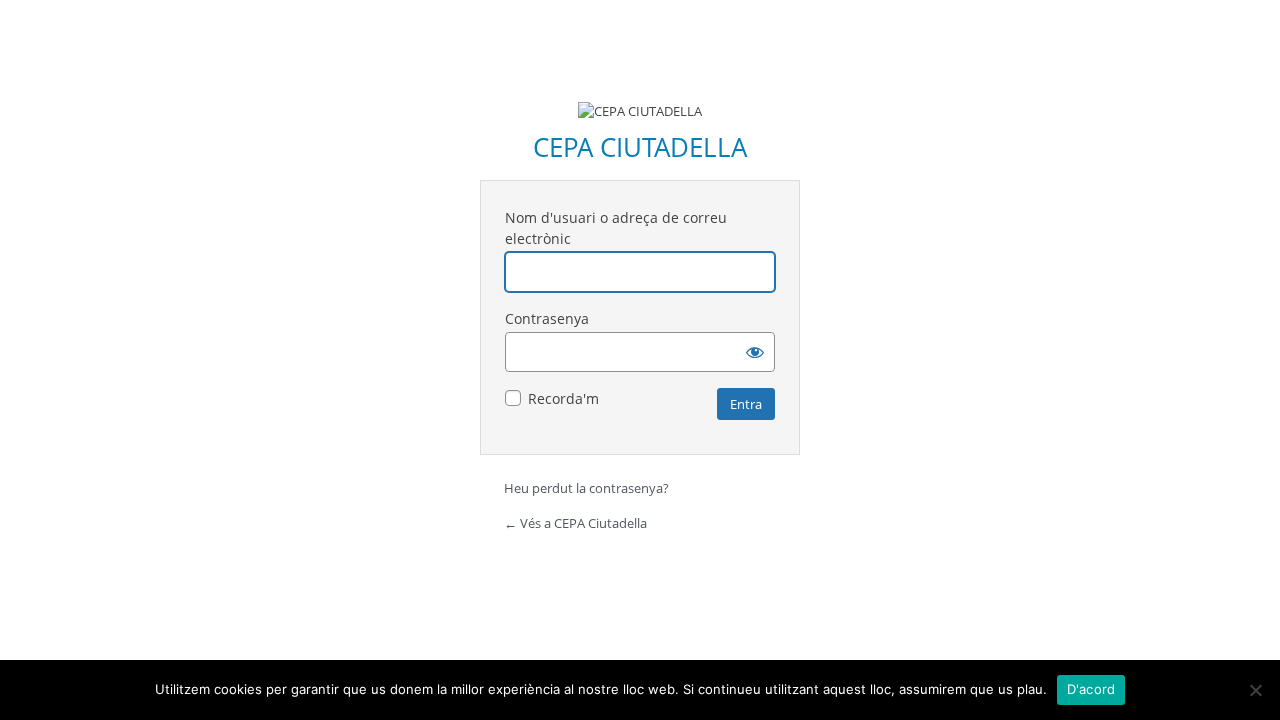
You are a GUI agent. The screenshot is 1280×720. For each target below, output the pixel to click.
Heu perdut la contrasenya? (586, 488)
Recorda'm (563, 398)
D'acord (1091, 689)
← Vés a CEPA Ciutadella (575, 523)
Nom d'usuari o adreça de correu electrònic (616, 228)
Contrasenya (547, 318)
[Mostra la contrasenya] (755, 352)
